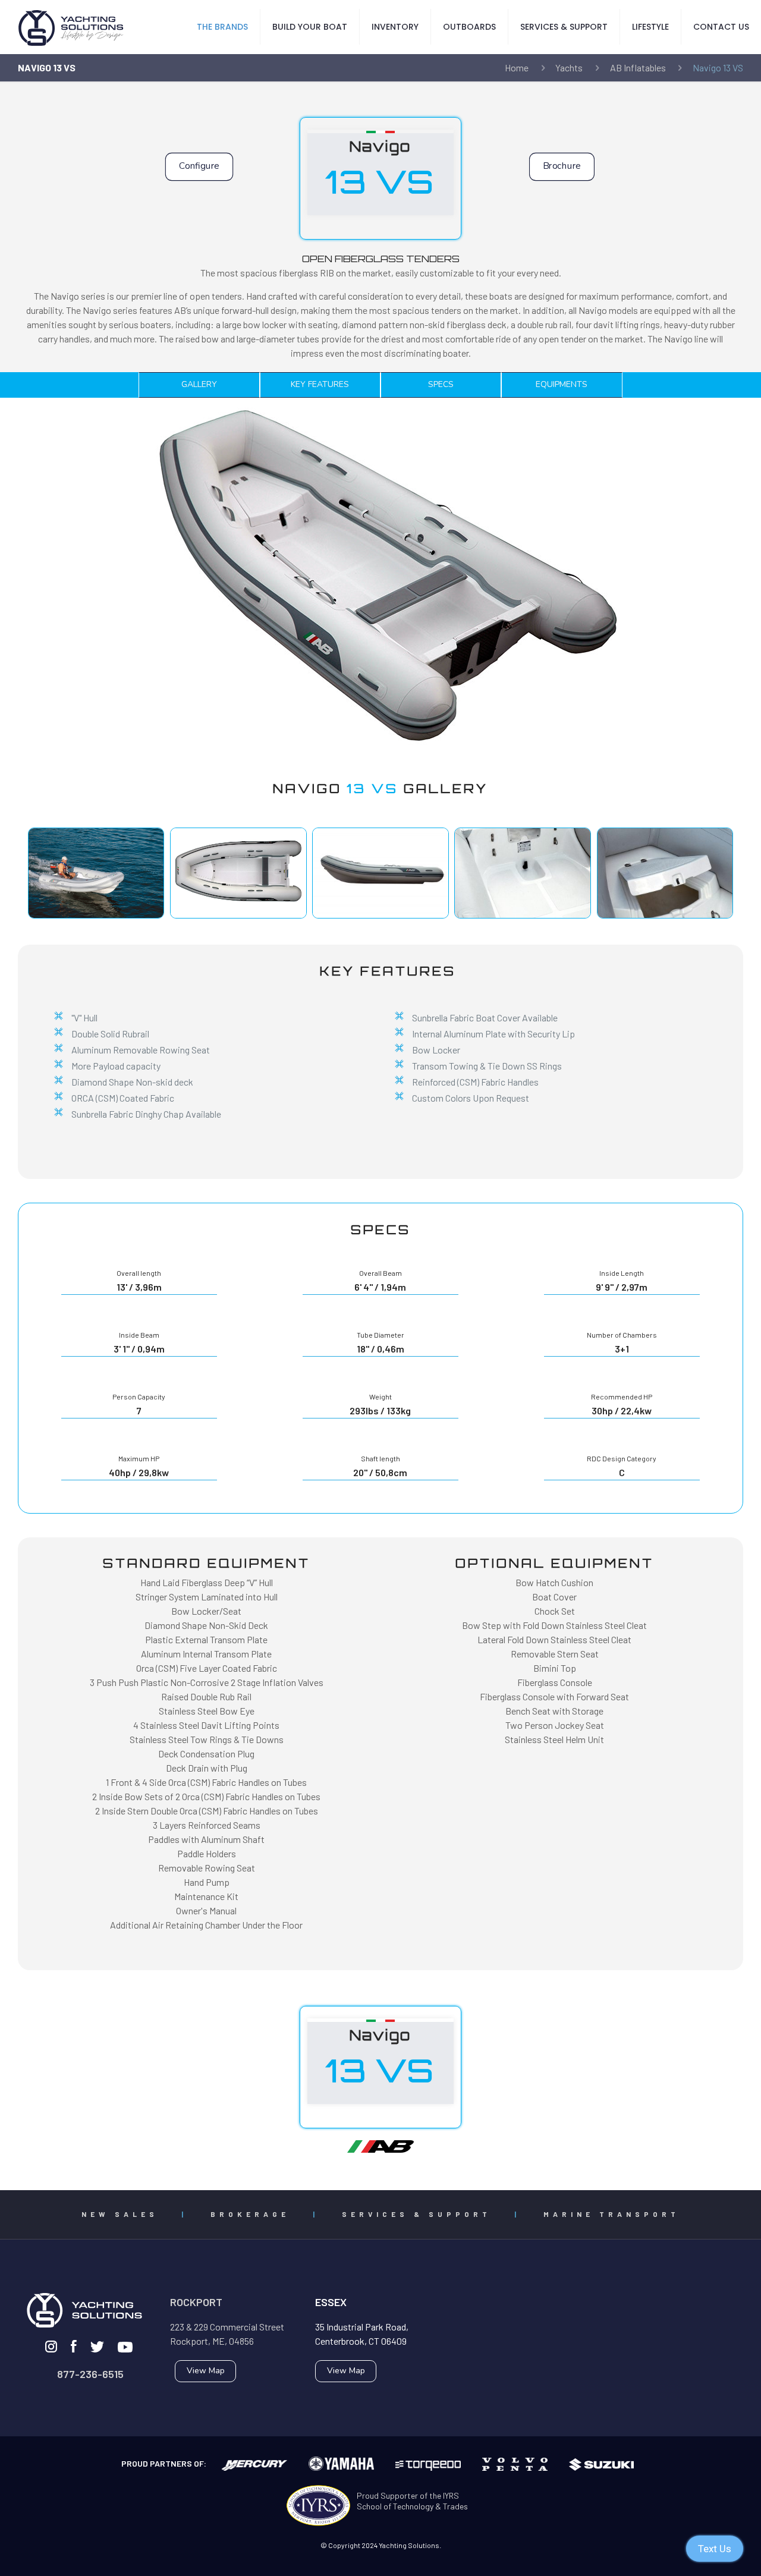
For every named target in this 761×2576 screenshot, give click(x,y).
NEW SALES (120, 2214)
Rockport (196, 2302)
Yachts (569, 67)
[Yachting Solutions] (71, 27)
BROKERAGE (250, 2214)
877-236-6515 (90, 2374)
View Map (206, 2371)
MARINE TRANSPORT (611, 2214)
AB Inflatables (638, 67)
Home (517, 67)
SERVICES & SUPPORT (416, 2214)
